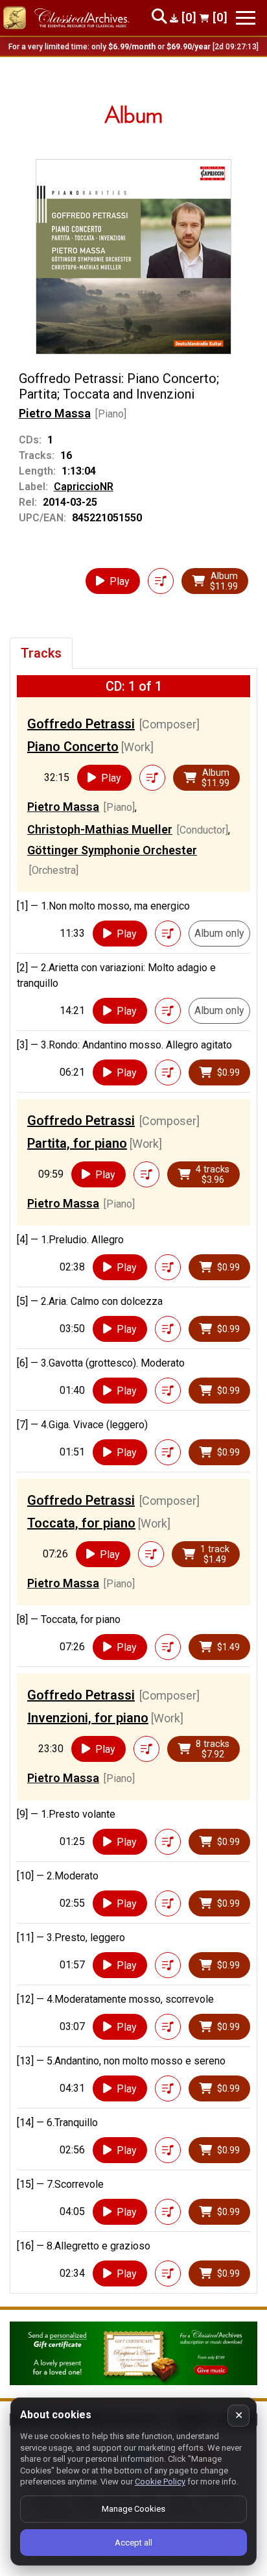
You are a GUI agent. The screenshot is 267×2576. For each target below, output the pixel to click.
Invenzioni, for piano (88, 1718)
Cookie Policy (160, 2482)
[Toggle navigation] (246, 18)
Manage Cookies (133, 2509)
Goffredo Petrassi (81, 724)
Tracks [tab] (41, 653)
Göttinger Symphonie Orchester (112, 850)
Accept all (133, 2543)
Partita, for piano (77, 1143)
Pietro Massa (55, 413)
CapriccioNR (84, 487)
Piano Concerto (73, 747)
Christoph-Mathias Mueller (100, 829)
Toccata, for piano (81, 1523)
